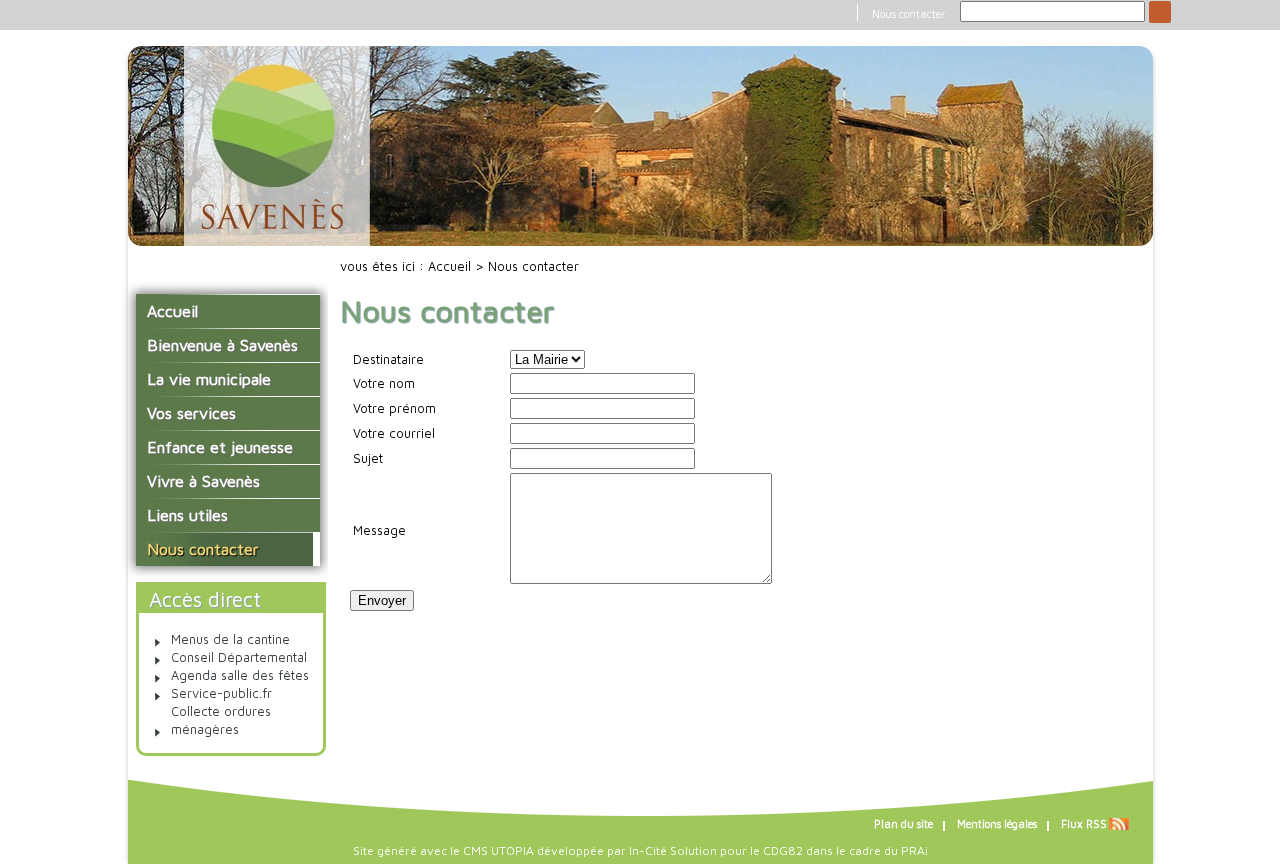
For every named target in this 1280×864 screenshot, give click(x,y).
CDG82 (783, 850)
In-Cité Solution (673, 850)
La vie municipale (209, 379)
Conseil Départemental (239, 657)
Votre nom (384, 383)
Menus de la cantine (230, 639)
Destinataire (388, 359)
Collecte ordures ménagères (221, 720)
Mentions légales (997, 824)
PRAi (914, 850)
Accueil (172, 311)
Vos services (191, 413)
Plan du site (903, 824)
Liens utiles (187, 515)
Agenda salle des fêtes (240, 675)
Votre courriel (394, 433)
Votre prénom (394, 408)
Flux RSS (1084, 824)
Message (379, 530)
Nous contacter (908, 14)
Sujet (368, 458)
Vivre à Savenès (203, 481)
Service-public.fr (221, 693)
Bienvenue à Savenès (222, 345)
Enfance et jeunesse (220, 447)
